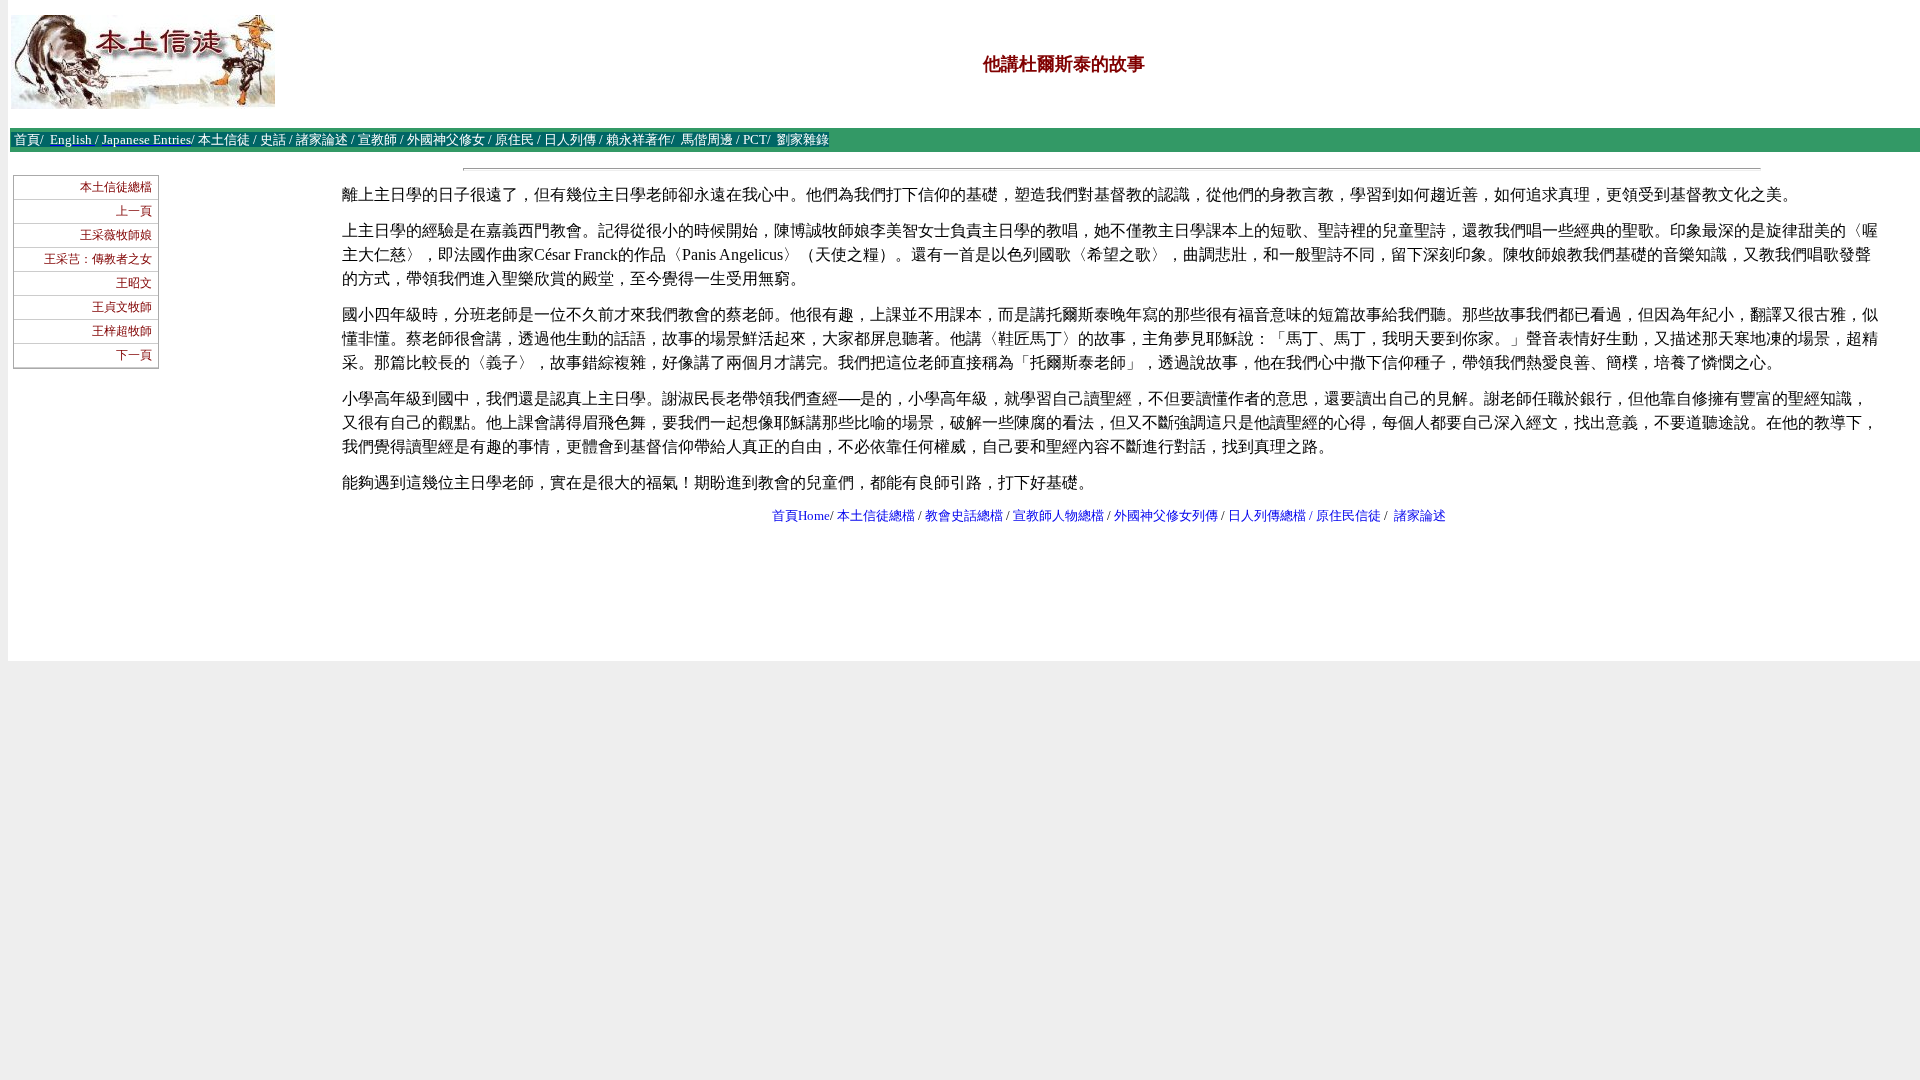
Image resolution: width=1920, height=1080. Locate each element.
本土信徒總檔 (116, 187)
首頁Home (801, 515)
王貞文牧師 (122, 307)
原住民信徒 (1348, 515)
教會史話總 (957, 515)
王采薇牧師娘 (116, 235)
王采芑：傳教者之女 (98, 259)
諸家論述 (1420, 515)
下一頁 (134, 355)
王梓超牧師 (122, 331)
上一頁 (134, 211)
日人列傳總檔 (1267, 515)
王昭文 (134, 283)
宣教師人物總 (1052, 515)
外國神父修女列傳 (1166, 515)
